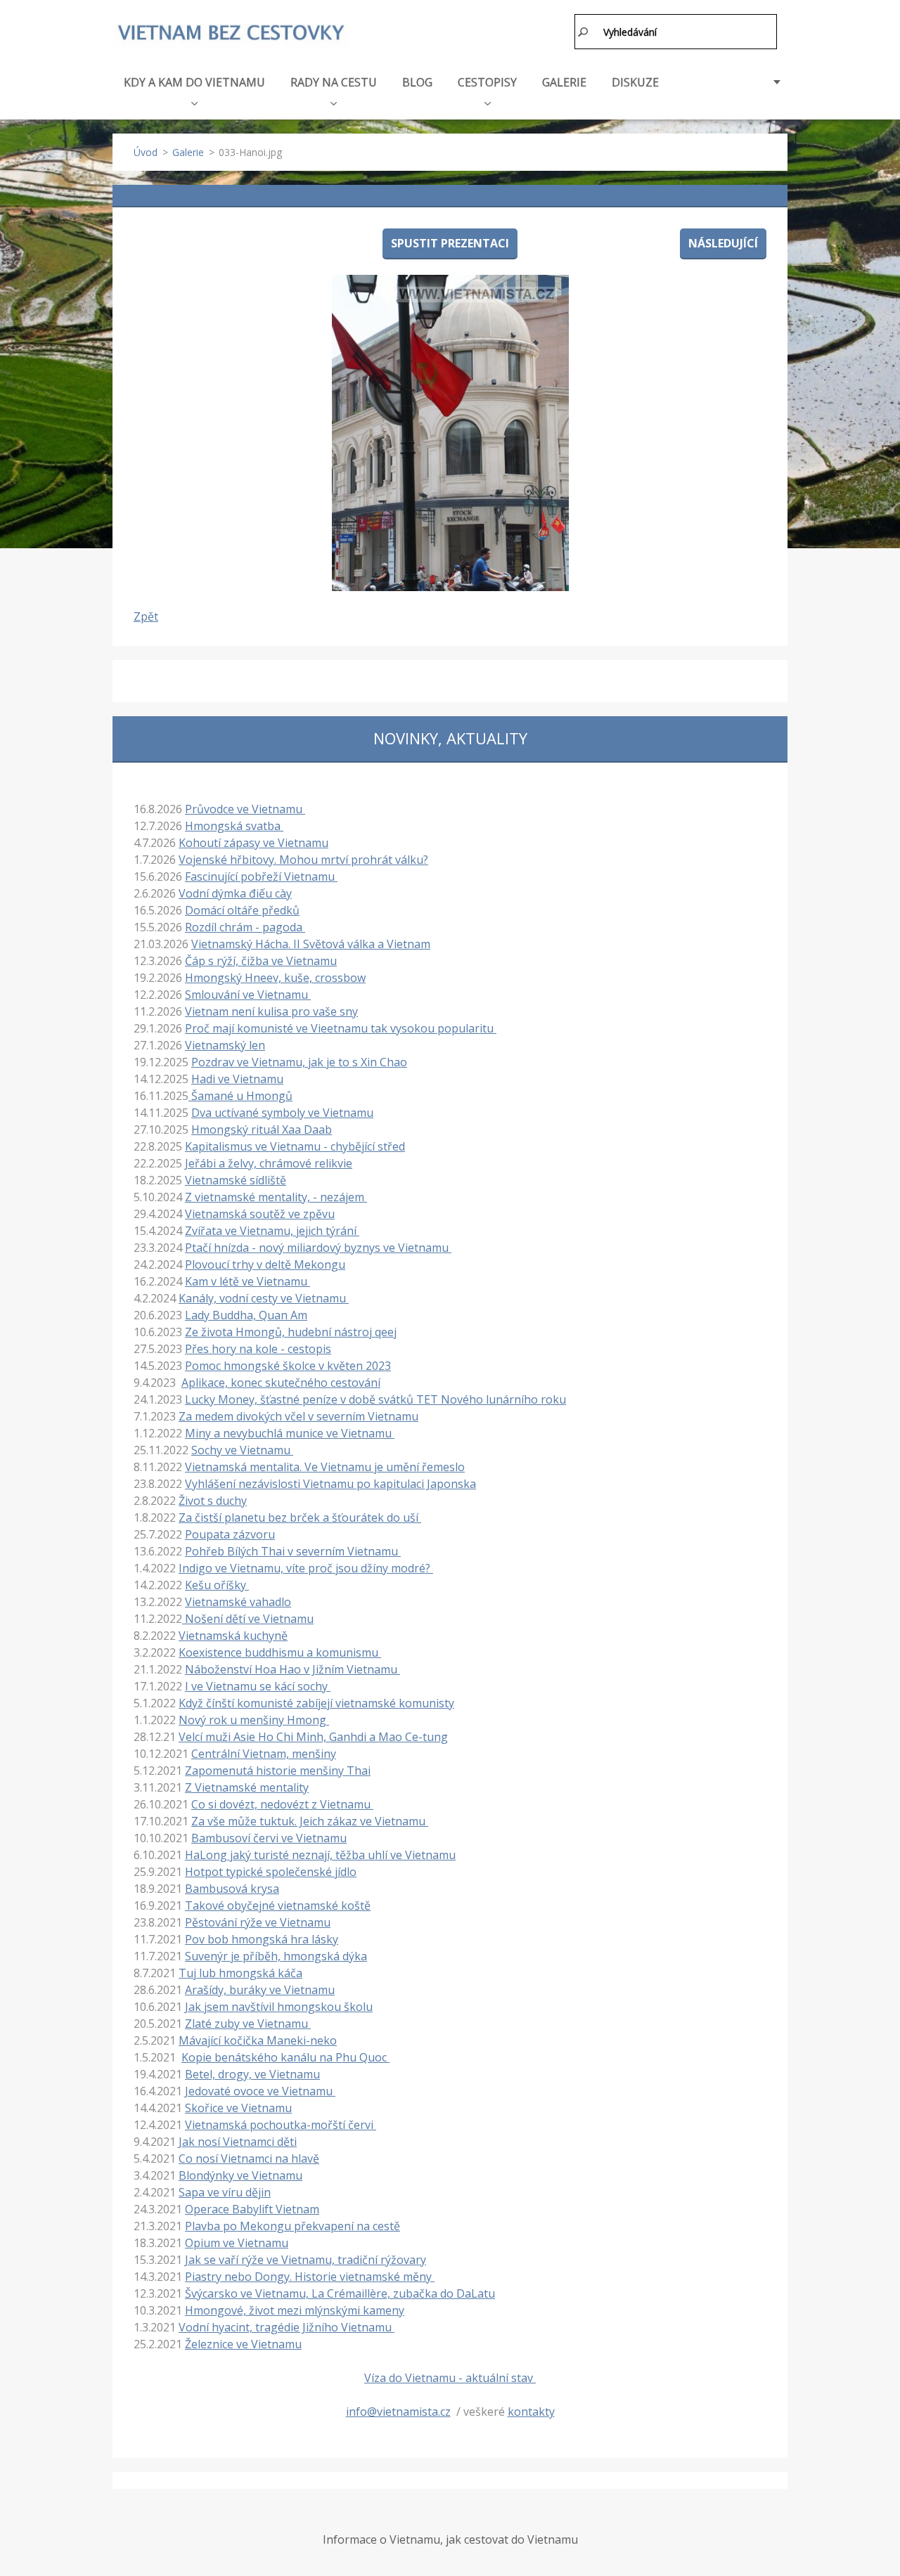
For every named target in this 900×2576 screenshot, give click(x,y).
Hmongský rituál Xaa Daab (262, 1130)
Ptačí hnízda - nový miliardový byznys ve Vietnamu (318, 1248)
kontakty (531, 2412)
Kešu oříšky (217, 1585)
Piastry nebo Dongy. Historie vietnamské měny (310, 2277)
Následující (723, 243)
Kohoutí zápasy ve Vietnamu (253, 843)
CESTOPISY (487, 82)
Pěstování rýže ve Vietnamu (258, 1922)
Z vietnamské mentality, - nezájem (276, 1197)
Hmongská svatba (234, 826)
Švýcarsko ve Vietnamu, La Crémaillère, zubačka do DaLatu (340, 2293)
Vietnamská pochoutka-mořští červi (281, 2125)
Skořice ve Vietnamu (238, 2108)
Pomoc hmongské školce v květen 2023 (288, 1366)
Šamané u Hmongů (240, 1096)
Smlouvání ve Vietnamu (248, 995)
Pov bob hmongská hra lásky (262, 1939)
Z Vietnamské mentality (247, 1787)
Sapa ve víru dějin (225, 2192)
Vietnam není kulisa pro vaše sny (271, 1011)
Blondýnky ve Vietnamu (240, 2175)
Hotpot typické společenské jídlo (271, 1872)
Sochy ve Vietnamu (242, 1450)
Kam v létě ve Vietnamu (247, 1281)
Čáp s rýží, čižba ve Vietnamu (261, 961)
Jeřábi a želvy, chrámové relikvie (269, 1163)
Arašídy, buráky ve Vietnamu (260, 1990)
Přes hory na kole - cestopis (258, 1349)
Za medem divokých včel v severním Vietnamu (298, 1416)
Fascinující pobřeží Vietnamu (261, 876)
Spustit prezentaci (450, 243)
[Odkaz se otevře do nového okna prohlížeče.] (450, 433)
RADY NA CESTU (334, 82)
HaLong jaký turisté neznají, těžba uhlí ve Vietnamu (320, 1855)
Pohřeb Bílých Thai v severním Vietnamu (293, 1551)
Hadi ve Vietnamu (237, 1079)
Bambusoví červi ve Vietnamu (269, 1838)
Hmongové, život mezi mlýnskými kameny (295, 2310)
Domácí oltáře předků (242, 910)
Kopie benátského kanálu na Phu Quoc (285, 2057)
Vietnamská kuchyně (233, 1636)
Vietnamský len (225, 1045)
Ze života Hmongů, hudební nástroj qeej (291, 1332)
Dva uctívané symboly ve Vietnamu (282, 1113)
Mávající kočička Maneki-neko (258, 2040)
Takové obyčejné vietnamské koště (278, 1905)
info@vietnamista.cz (398, 2412)
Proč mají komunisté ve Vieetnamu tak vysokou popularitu (341, 1028)
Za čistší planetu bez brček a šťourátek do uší (300, 1517)
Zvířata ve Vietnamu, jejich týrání (272, 1231)
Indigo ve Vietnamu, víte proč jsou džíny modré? (306, 1568)
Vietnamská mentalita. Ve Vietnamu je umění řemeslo (325, 1467)
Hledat (584, 32)
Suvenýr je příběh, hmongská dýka (276, 1956)
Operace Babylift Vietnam (252, 2209)
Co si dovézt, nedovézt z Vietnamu (282, 1804)
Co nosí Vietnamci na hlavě (249, 2158)
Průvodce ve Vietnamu (245, 809)
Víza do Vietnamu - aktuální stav (450, 2378)
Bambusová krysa (232, 1889)
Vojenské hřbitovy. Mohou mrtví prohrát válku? (303, 860)
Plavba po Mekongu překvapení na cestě (292, 2226)
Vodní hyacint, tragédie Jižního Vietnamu (287, 2327)
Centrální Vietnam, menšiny (264, 1754)
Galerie (188, 152)
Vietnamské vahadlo (238, 1602)
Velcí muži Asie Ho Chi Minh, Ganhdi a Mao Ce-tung (313, 1737)
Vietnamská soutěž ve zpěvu (260, 1214)
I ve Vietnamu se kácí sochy (258, 1686)
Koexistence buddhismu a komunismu (280, 1652)
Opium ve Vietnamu (237, 2243)
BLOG (417, 82)
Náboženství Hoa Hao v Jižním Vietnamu (292, 1669)
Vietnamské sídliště (236, 1180)
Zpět (146, 616)
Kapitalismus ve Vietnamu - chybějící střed (295, 1146)
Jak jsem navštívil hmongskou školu (279, 2007)
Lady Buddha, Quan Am (246, 1315)
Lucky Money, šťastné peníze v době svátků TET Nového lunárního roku (375, 1399)
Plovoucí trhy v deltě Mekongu (265, 1264)
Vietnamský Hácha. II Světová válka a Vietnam (311, 944)
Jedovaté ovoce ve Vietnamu (260, 2091)
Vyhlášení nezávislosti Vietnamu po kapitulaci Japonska (330, 1484)
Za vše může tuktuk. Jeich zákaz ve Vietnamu (310, 1821)
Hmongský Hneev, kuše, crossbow (275, 978)
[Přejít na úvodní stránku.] (231, 33)
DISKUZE (635, 82)
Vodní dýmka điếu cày (235, 893)
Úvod (146, 152)
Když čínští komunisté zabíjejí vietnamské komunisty (316, 1703)
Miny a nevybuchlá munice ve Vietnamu (290, 1433)
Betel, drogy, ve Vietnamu (252, 2074)
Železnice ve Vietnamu (243, 2344)
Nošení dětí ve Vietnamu (248, 1619)
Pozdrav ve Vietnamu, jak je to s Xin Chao (299, 1062)
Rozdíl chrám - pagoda (245, 927)
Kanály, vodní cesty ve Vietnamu (264, 1298)
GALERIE (564, 82)
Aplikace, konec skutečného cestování (281, 1383)
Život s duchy (213, 1501)
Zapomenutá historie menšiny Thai (278, 1771)
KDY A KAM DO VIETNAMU (194, 82)
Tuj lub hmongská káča (240, 1973)
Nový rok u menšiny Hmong (254, 1720)
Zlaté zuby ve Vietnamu (248, 2024)
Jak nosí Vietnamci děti (238, 2142)
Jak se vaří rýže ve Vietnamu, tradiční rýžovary (306, 2260)
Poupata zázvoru (230, 1534)
